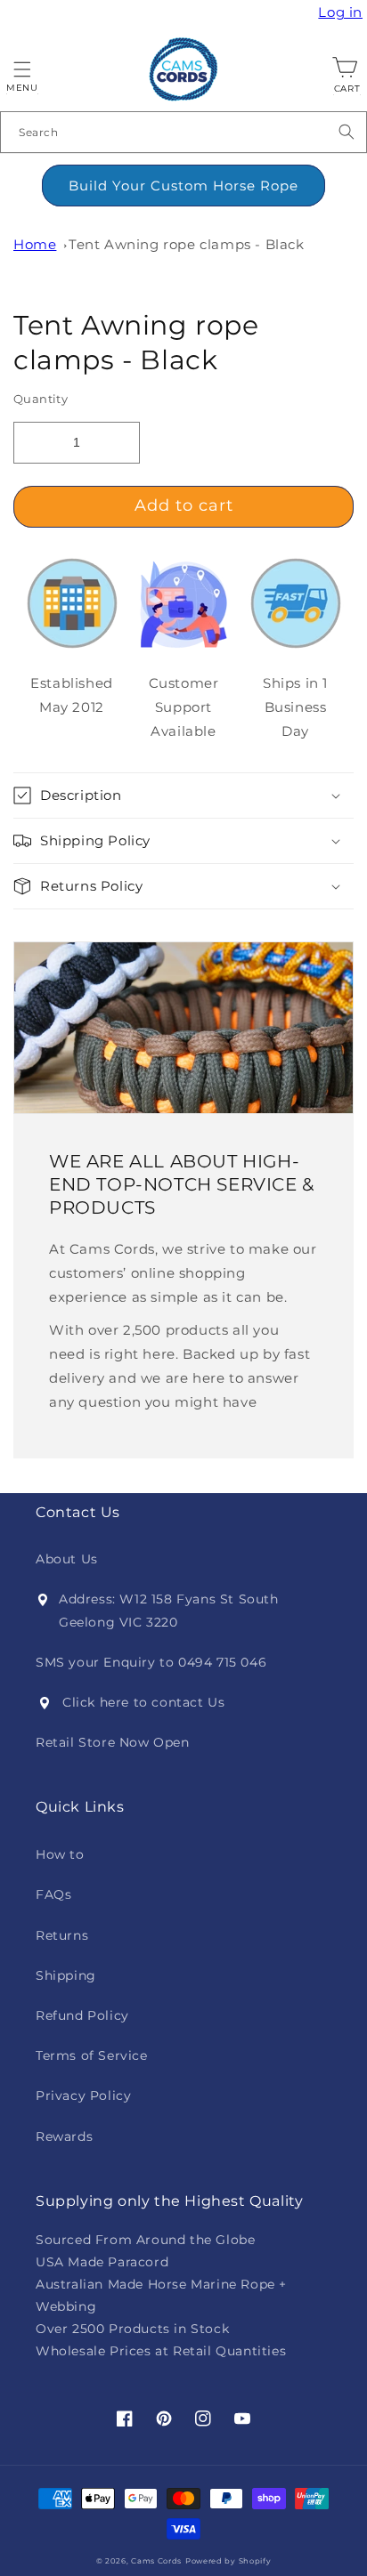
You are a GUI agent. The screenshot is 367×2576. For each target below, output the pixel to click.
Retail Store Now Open (113, 1742)
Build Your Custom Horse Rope (183, 186)
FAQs (53, 1894)
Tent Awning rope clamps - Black (187, 244)
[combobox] (183, 132)
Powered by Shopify (228, 2561)
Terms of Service (92, 2055)
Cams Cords (156, 2561)
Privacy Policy (83, 2096)
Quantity (41, 399)
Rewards (64, 2136)
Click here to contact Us (143, 1702)
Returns (62, 1935)
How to (60, 1854)
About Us (67, 1559)
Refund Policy (82, 2015)
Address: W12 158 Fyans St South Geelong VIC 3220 (169, 1610)
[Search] (347, 132)
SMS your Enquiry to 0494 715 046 (151, 1662)
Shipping (66, 1975)
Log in (343, 12)
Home (35, 244)
